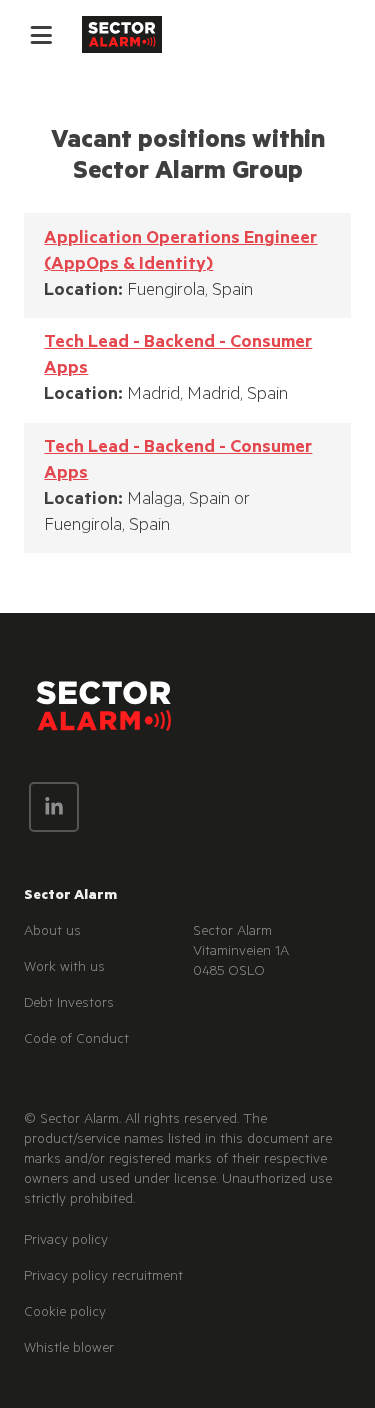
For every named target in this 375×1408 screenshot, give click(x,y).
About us (52, 933)
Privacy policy (66, 1242)
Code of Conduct (76, 1041)
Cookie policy (65, 1314)
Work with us (64, 969)
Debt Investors (69, 1005)
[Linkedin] (54, 807)
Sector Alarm (70, 897)
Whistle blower (69, 1350)
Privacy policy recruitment (103, 1278)
